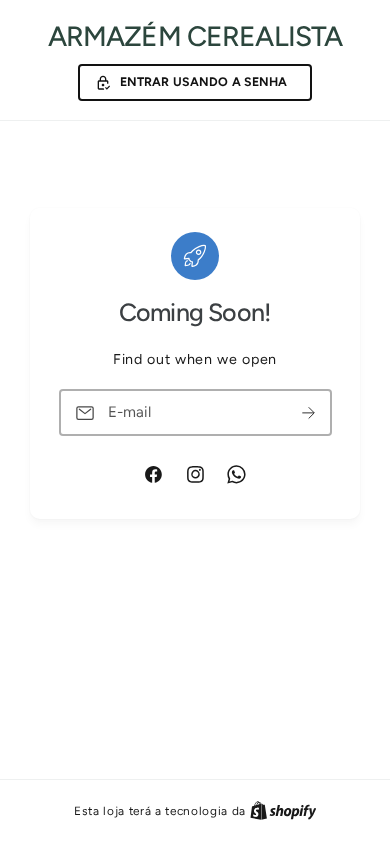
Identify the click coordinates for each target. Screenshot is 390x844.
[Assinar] (309, 412)
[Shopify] (283, 810)
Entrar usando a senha (204, 81)
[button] (195, 83)
